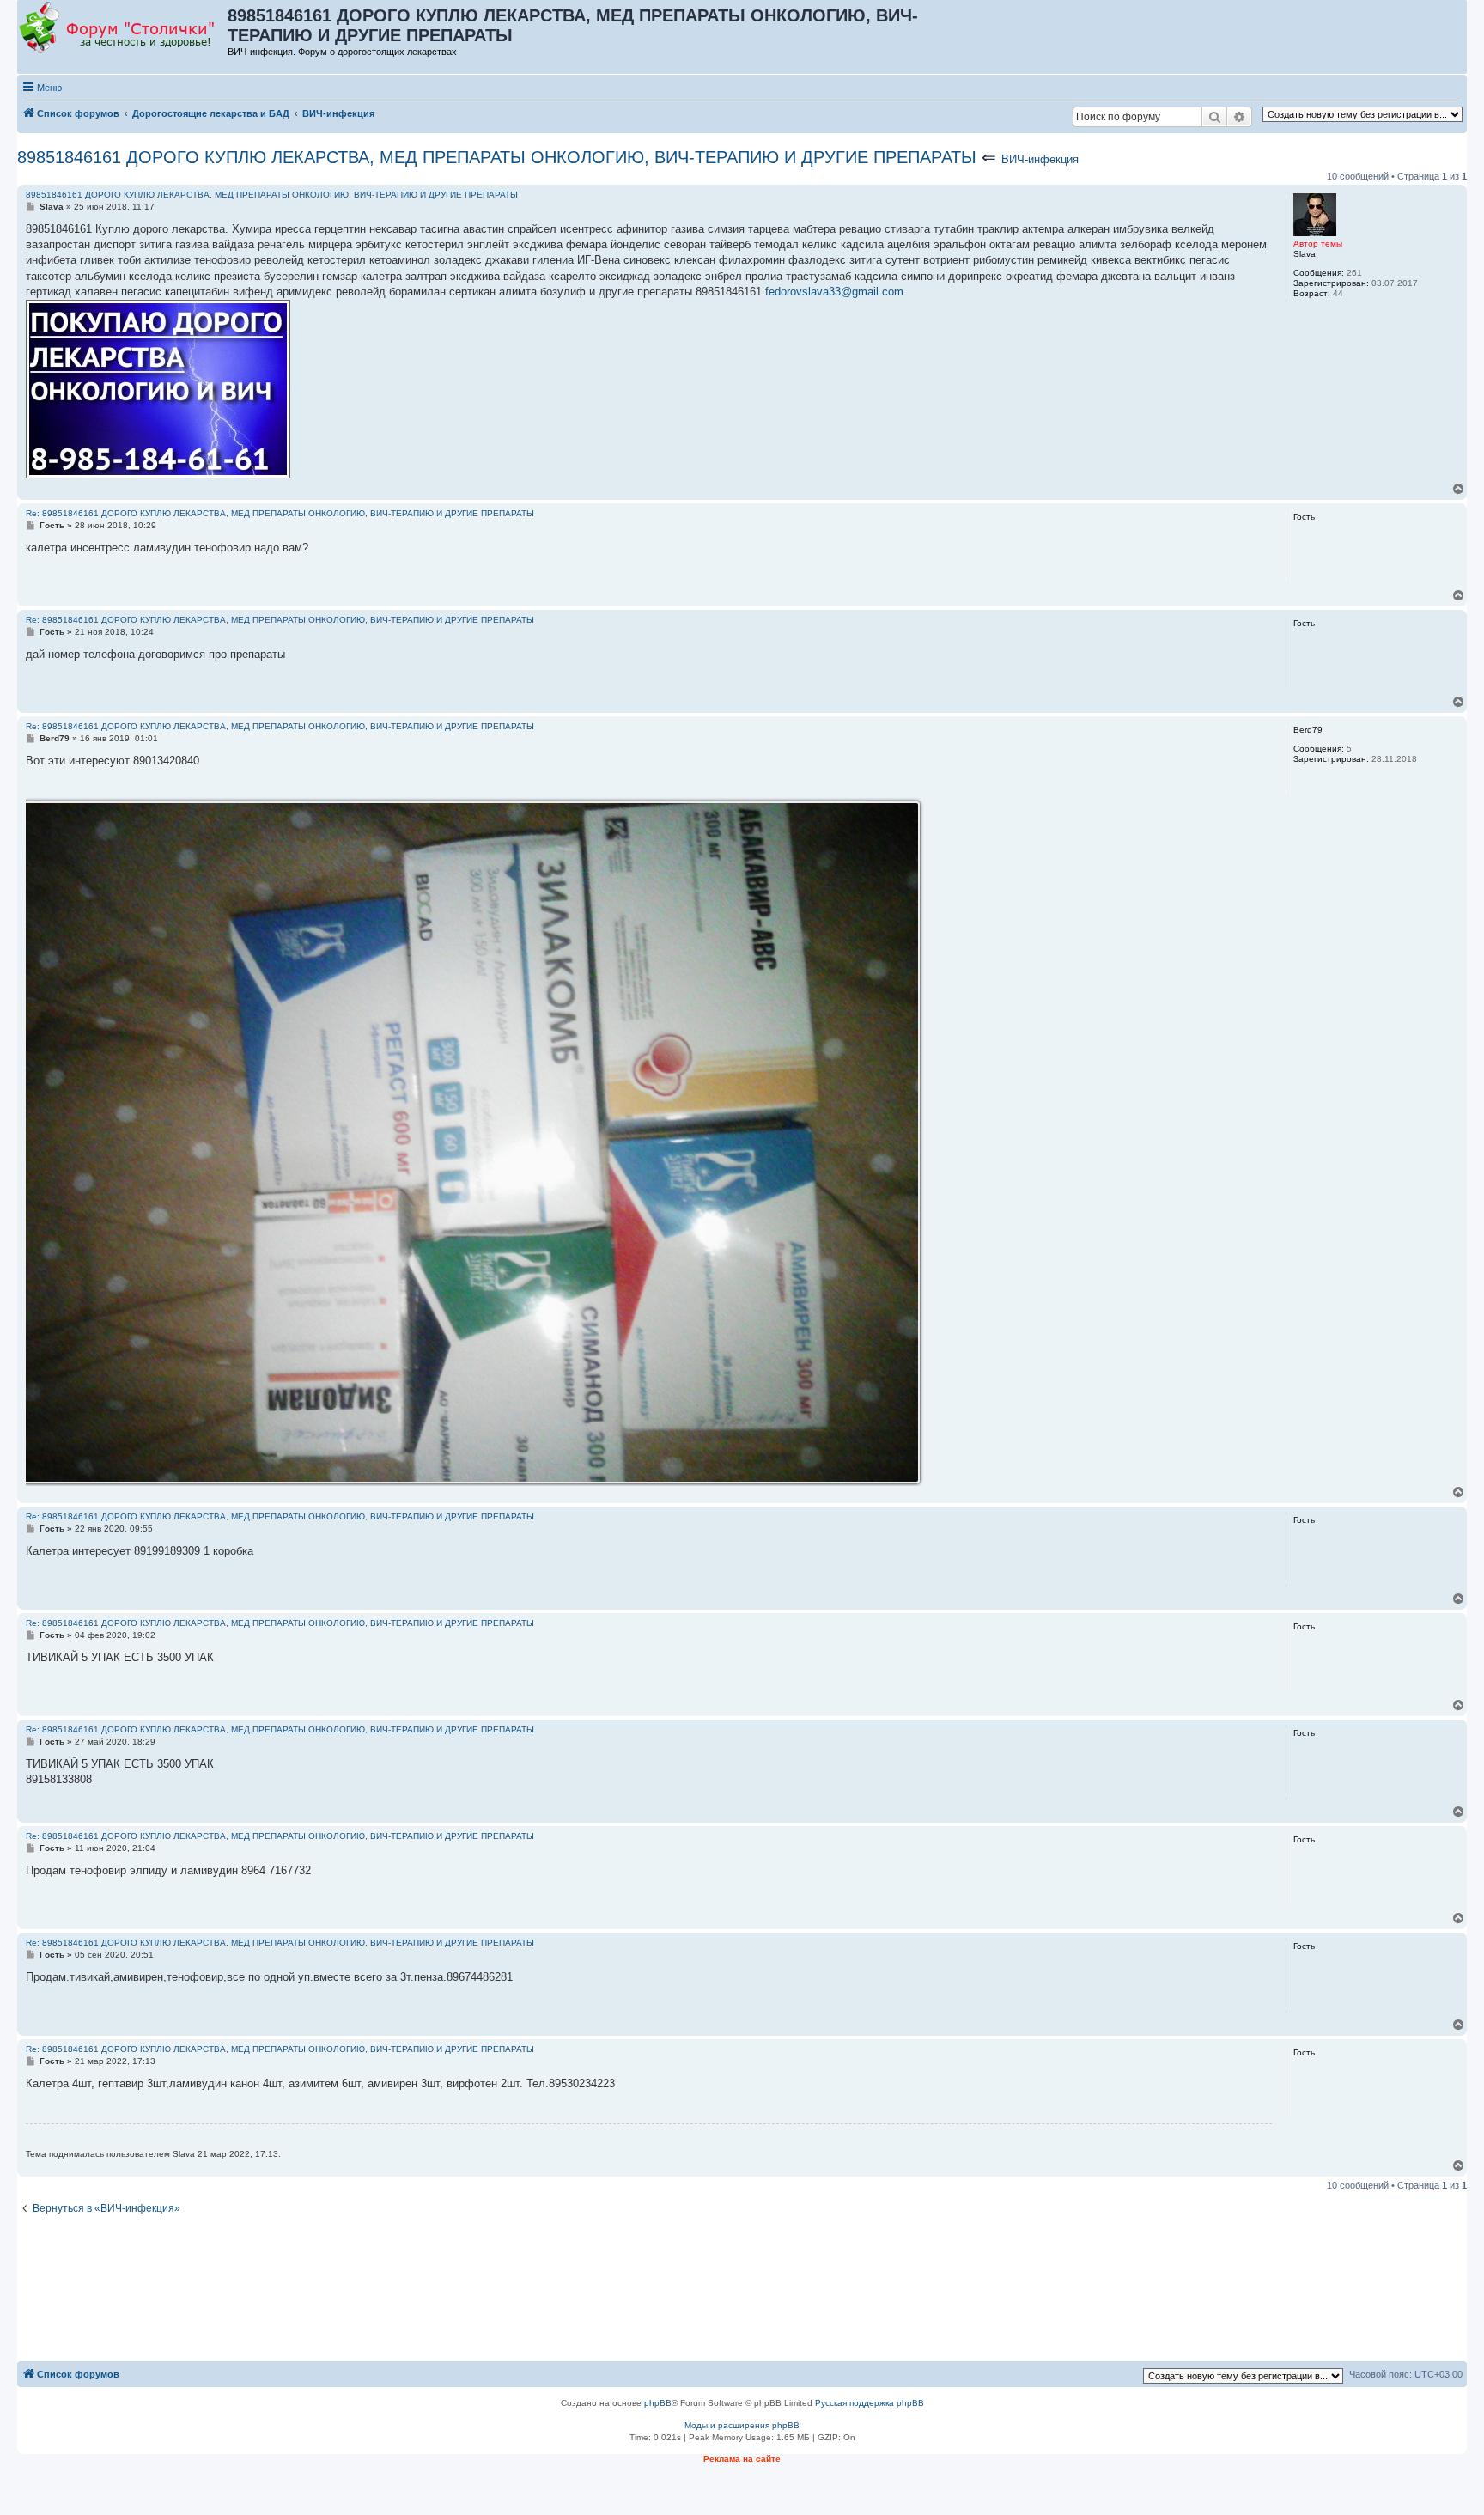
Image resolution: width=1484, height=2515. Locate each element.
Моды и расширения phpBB (742, 2425)
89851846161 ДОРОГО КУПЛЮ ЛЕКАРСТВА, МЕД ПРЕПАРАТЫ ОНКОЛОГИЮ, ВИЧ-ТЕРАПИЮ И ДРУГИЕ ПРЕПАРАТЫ (497, 157)
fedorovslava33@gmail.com (834, 292)
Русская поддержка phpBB (870, 2403)
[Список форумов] (123, 28)
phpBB (658, 2403)
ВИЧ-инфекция (1040, 159)
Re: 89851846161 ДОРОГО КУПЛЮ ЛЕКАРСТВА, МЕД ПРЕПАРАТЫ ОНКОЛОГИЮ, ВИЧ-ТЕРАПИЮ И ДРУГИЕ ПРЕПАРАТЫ (280, 513)
